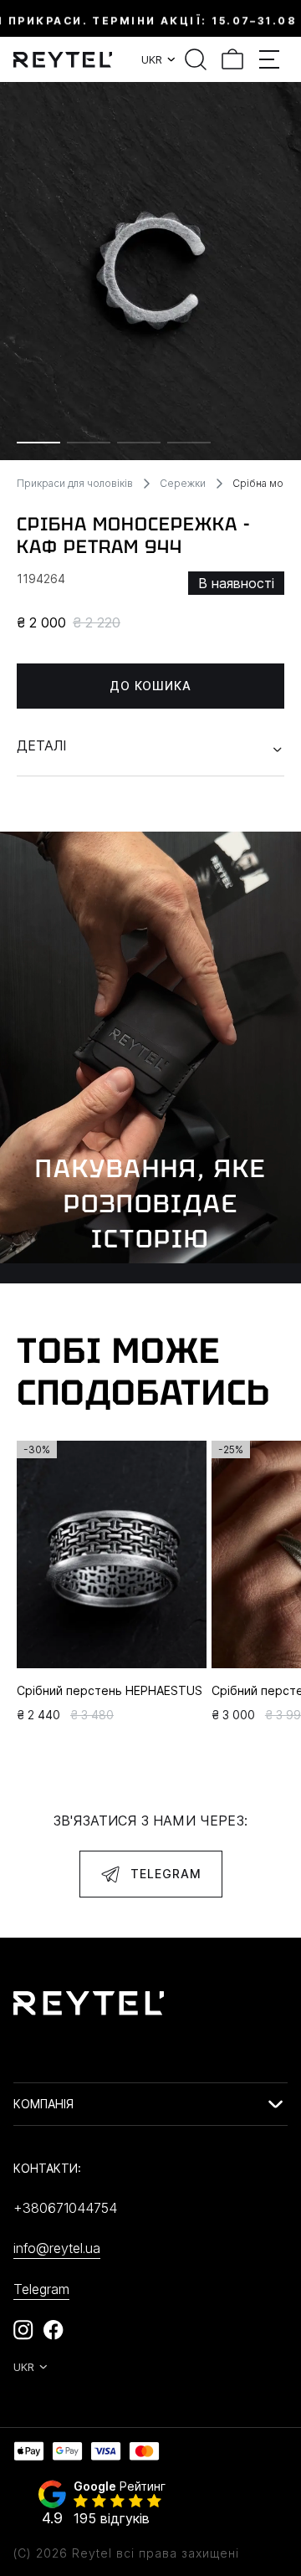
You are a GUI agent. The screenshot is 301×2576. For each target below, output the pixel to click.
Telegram (166, 1874)
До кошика (150, 686)
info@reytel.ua (57, 2248)
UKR (152, 59)
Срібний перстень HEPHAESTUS (110, 1690)
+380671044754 (65, 2208)
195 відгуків (112, 2518)
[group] (150, 271)
